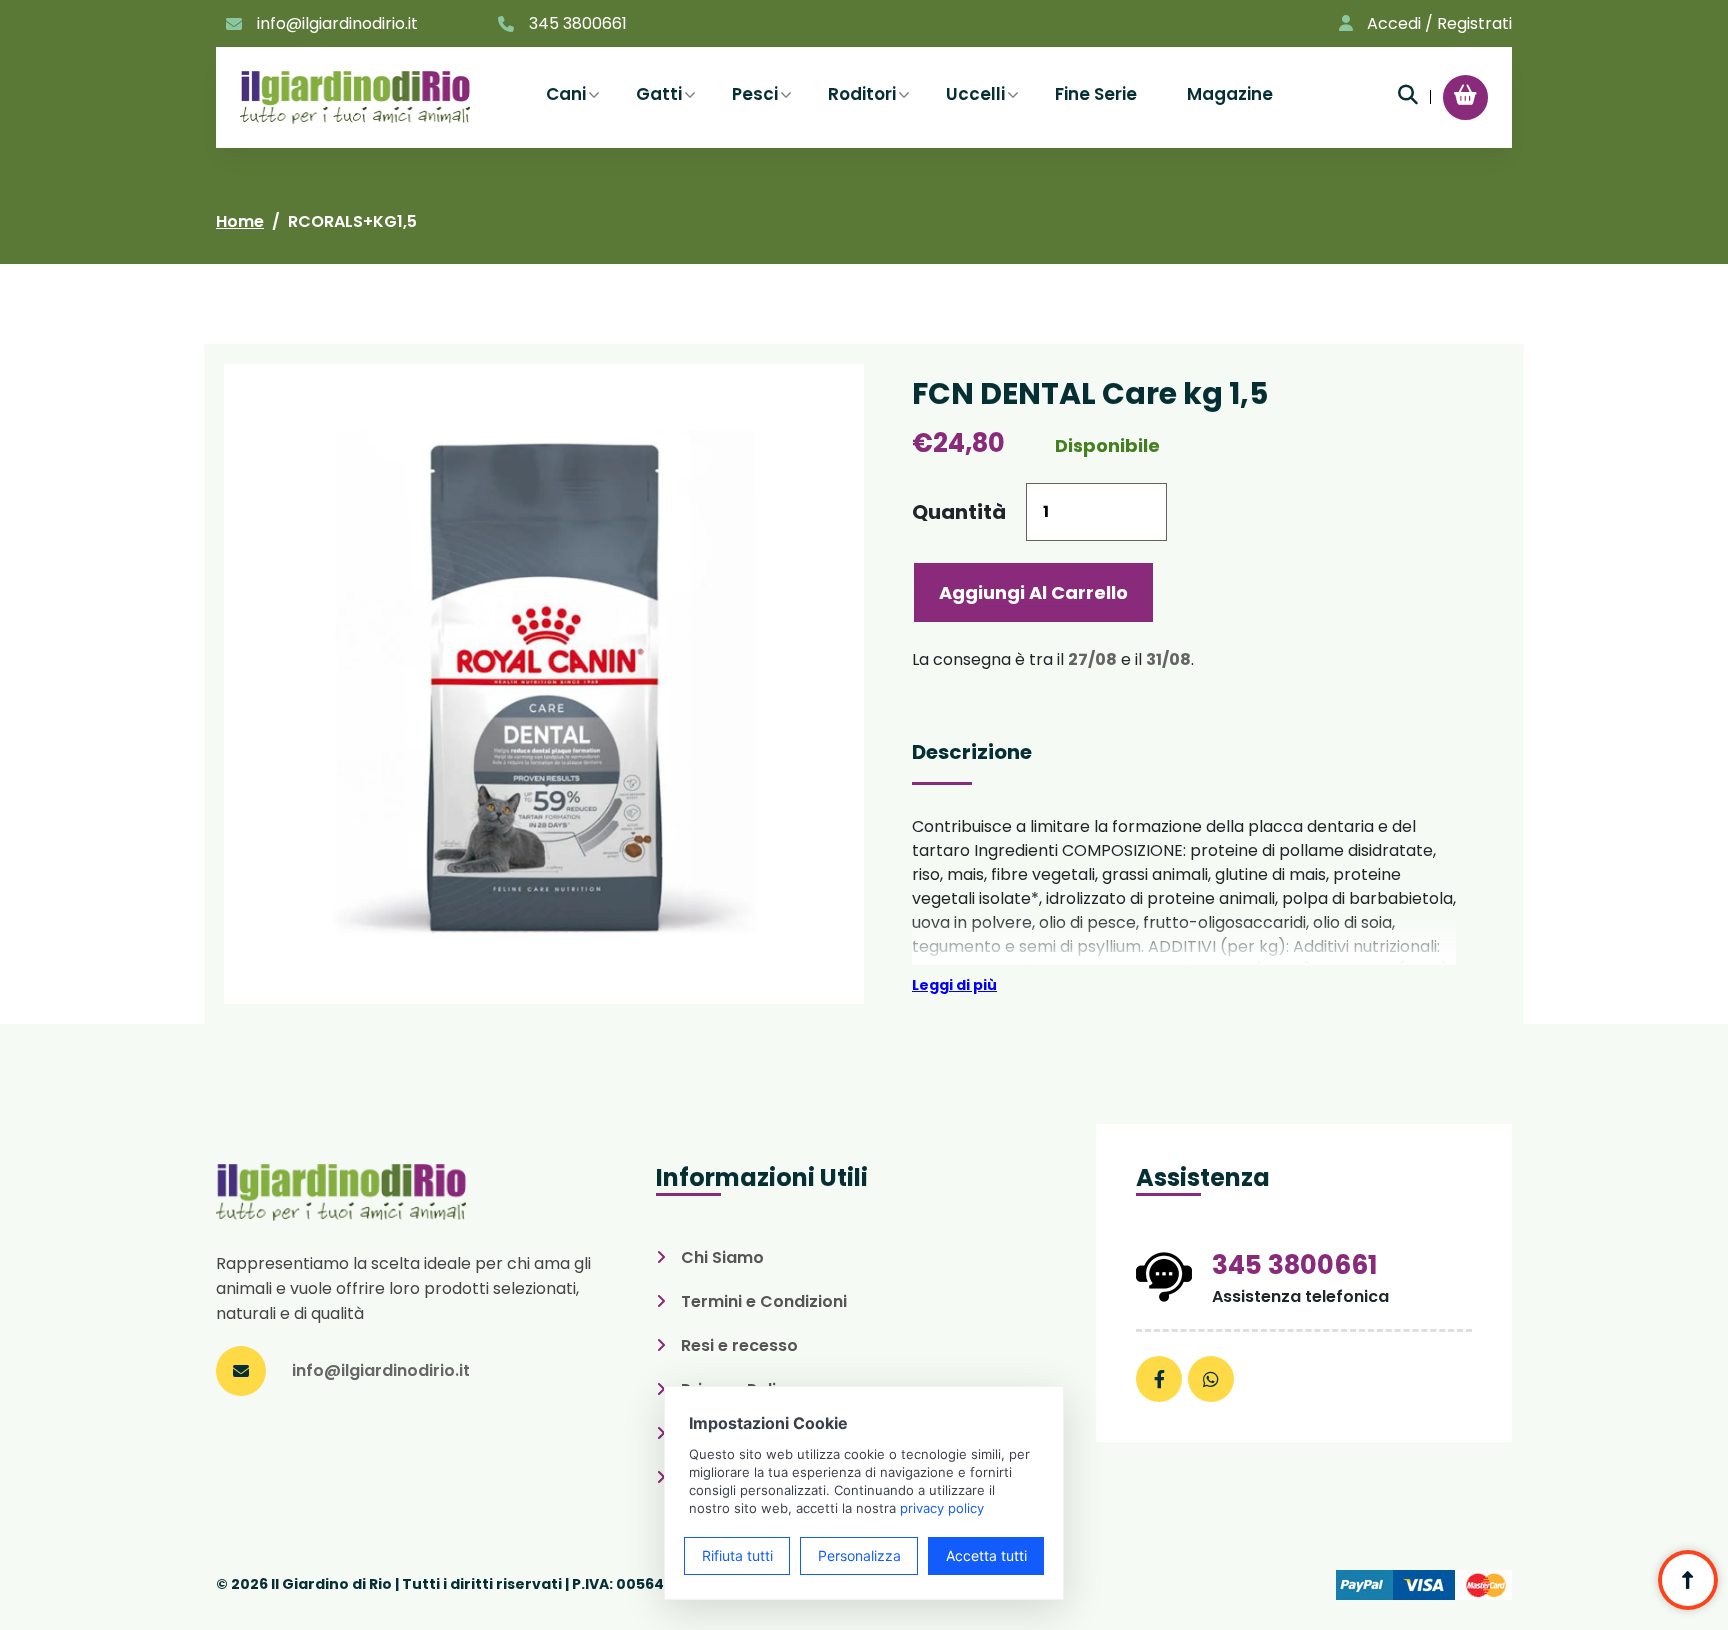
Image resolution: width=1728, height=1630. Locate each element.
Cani (566, 94)
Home (240, 221)
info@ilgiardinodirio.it (337, 23)
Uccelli (975, 94)
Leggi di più (954, 985)
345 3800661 (578, 23)
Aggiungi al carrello (1033, 592)
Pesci (755, 94)
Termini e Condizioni (764, 1301)
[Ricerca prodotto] (1408, 95)
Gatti (659, 94)
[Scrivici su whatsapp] (1211, 1379)
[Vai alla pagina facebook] (1159, 1379)
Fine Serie (1096, 94)
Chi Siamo (722, 1257)
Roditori (862, 94)
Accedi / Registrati (1439, 23)
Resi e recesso (739, 1345)
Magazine (1230, 94)
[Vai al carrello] (1465, 95)
